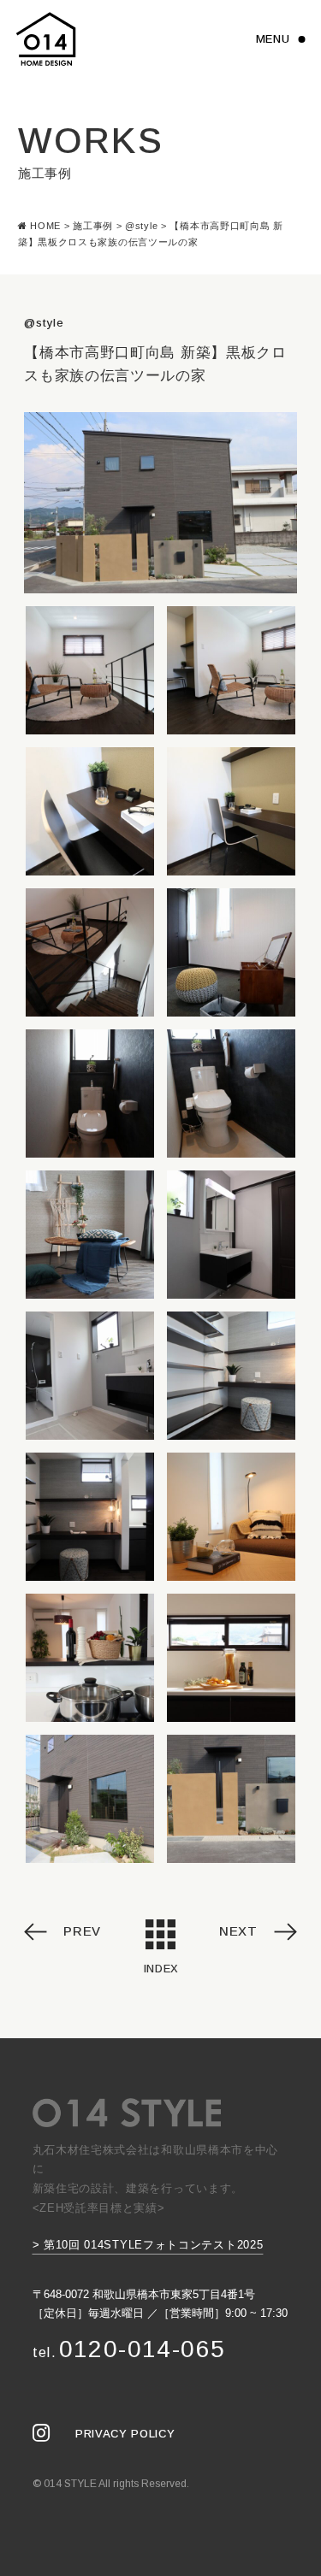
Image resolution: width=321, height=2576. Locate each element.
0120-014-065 (129, 2349)
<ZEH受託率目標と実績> (99, 2208)
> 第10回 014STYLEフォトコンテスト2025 (148, 2245)
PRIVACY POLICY (125, 2434)
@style (44, 323)
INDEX (161, 1969)
